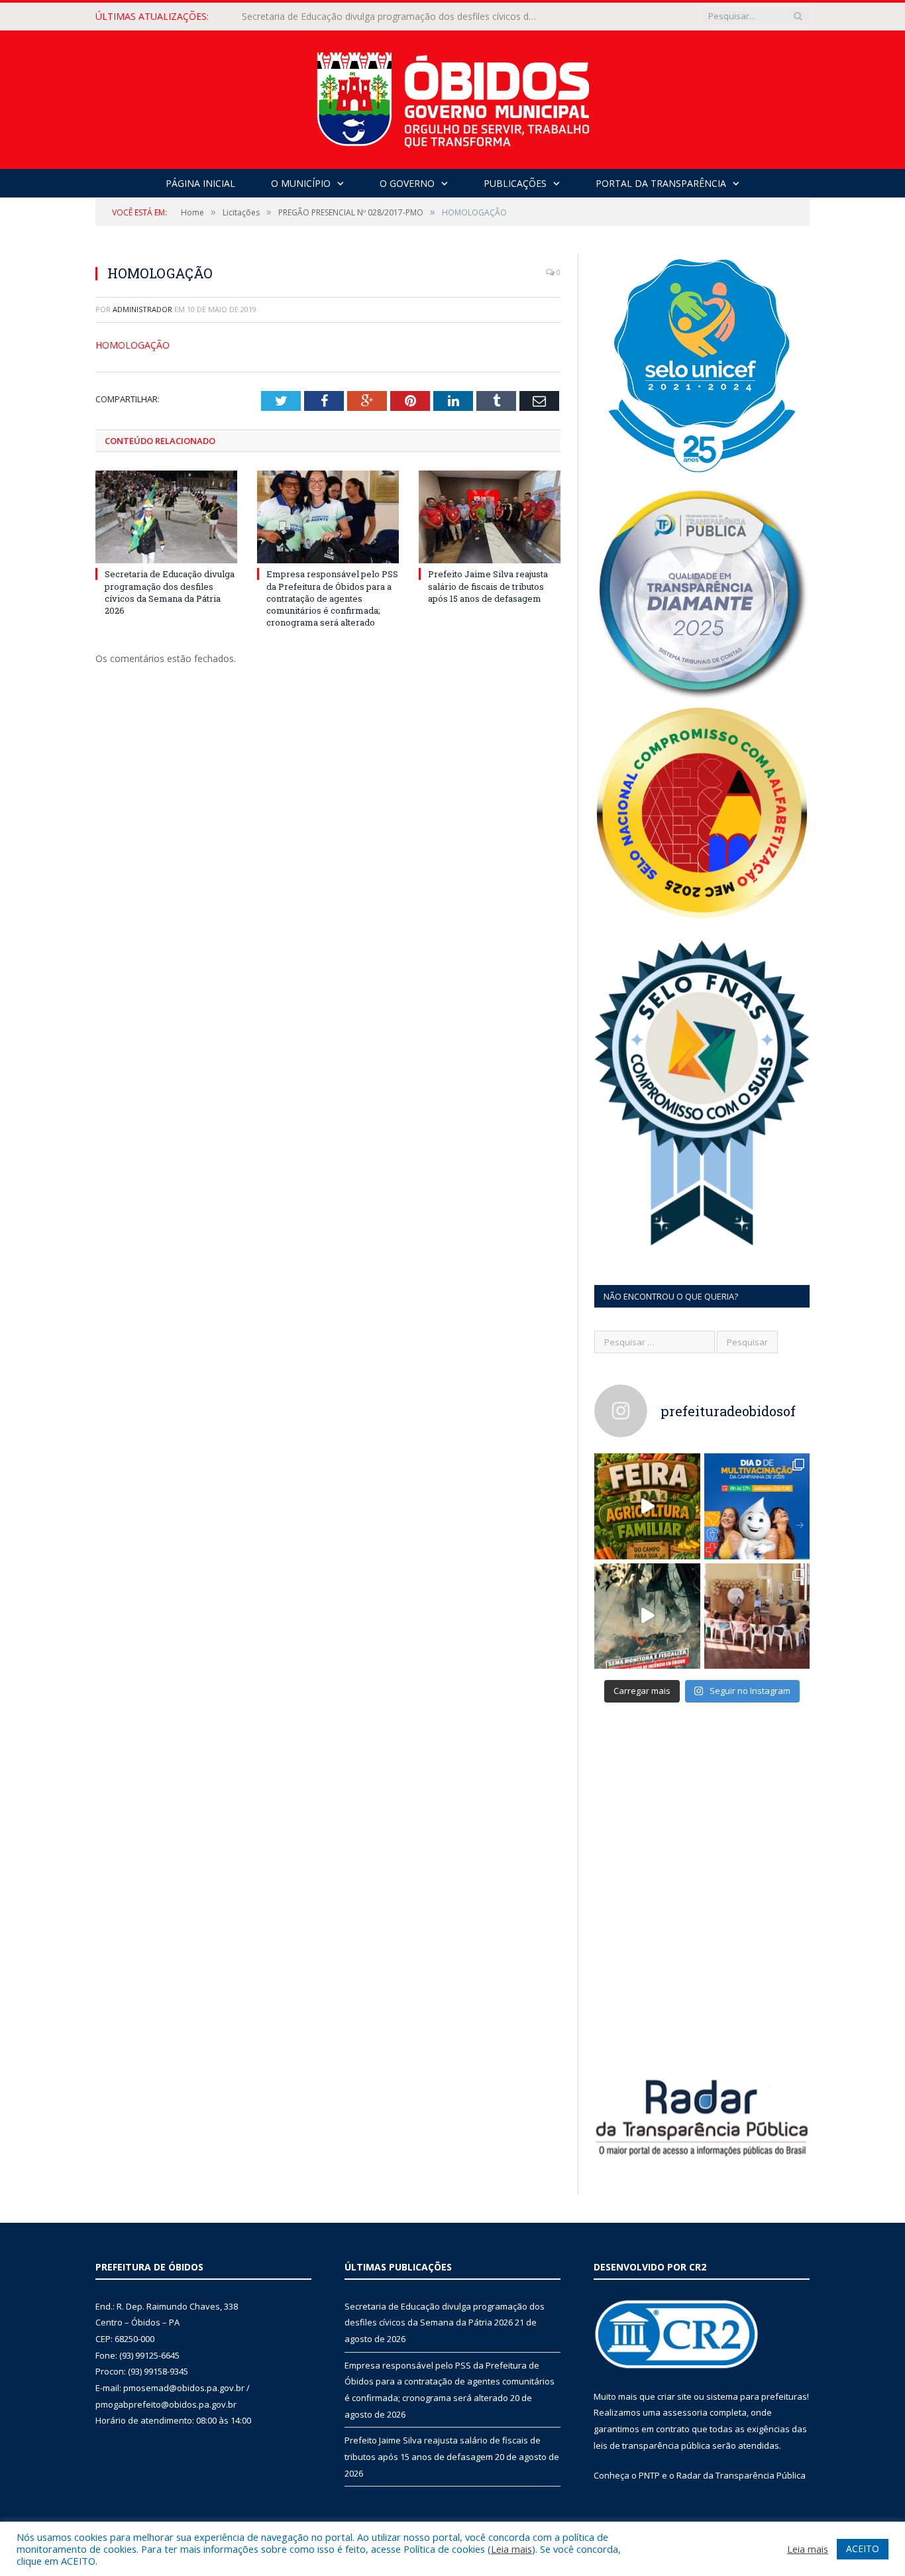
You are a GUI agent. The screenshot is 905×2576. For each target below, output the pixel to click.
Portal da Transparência (661, 183)
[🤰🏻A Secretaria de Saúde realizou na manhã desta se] (757, 1616)
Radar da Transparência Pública (741, 2475)
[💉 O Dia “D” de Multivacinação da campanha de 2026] (757, 1506)
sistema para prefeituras (757, 2396)
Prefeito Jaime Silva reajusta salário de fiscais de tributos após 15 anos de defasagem (488, 586)
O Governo (407, 183)
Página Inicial (200, 183)
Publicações (515, 183)
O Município (301, 183)
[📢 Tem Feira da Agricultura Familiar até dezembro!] (647, 1506)
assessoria (685, 2412)
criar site (674, 2396)
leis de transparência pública (652, 2445)
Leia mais (511, 2549)
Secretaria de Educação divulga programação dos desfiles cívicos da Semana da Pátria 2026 (170, 592)
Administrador (142, 309)
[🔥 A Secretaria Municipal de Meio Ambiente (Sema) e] (647, 1616)
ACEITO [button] (863, 2548)
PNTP (649, 2475)
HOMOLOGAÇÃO (133, 345)
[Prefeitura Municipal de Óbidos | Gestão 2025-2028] (453, 96)
